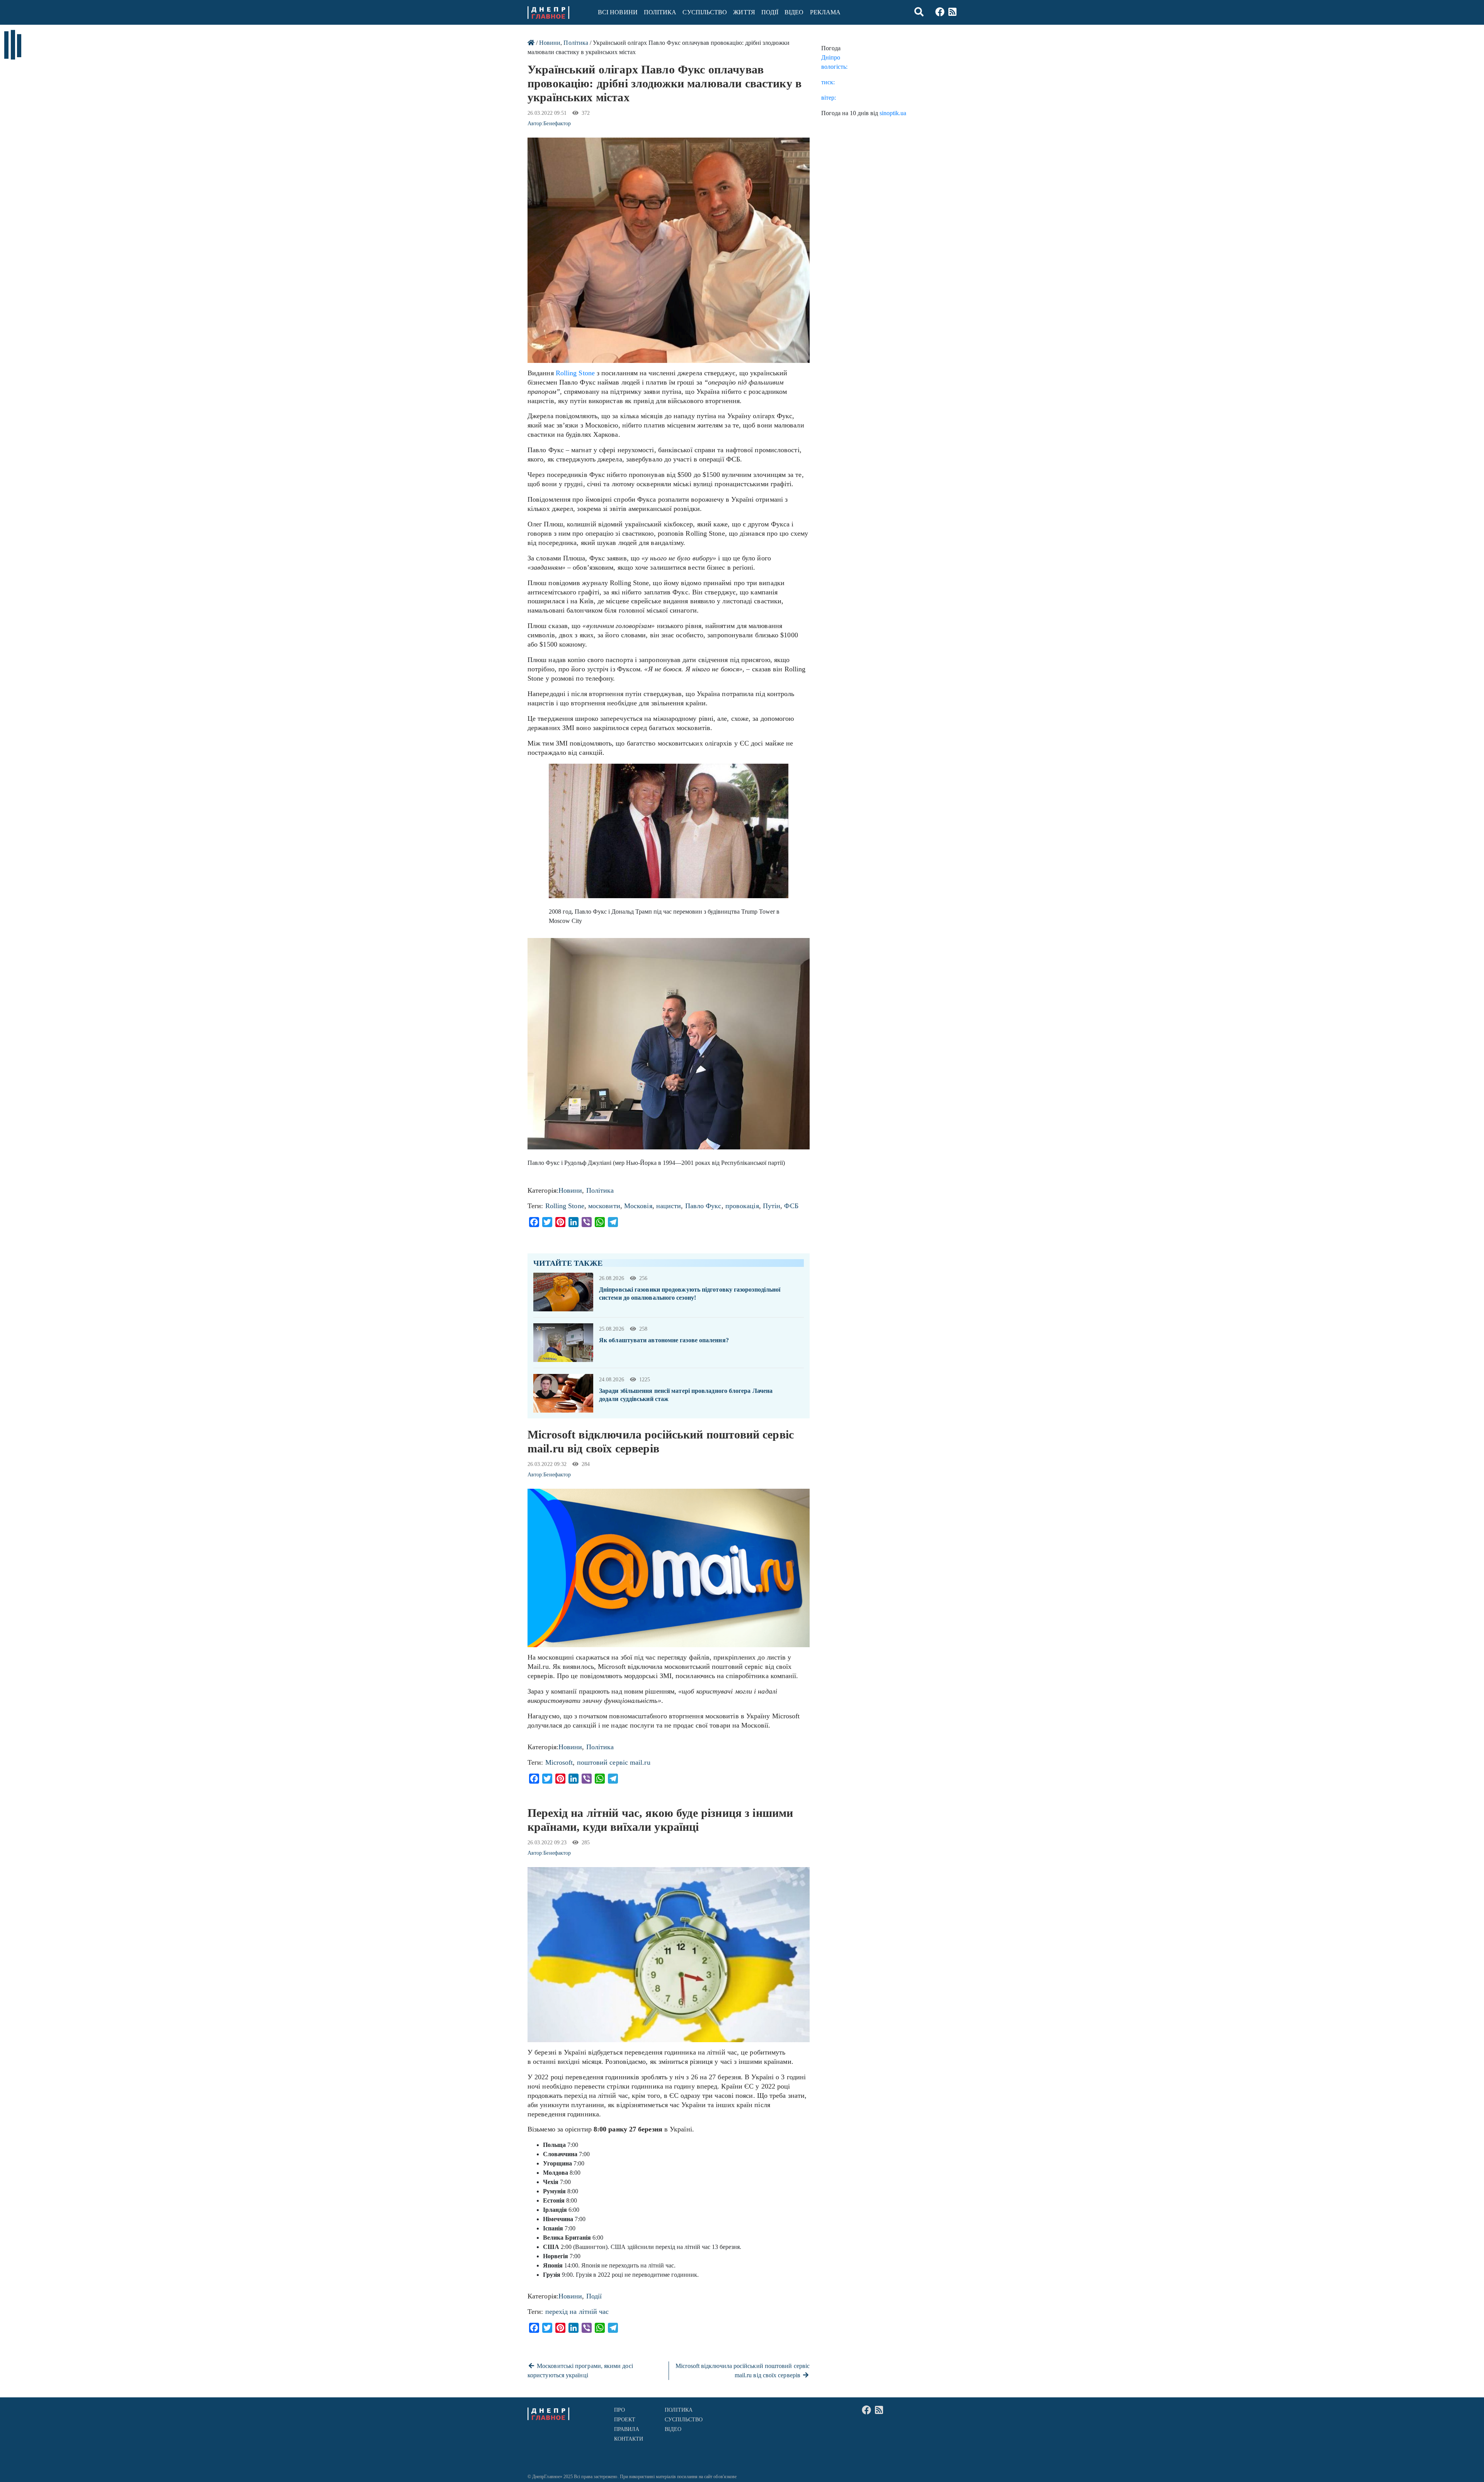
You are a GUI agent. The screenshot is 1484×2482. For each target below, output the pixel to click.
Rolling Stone (575, 373)
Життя (744, 12)
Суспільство (705, 12)
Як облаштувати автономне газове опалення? (664, 1340)
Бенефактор (557, 123)
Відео (794, 12)
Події (770, 12)
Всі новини (618, 12)
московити (604, 1206)
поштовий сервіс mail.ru (614, 1762)
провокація (742, 1206)
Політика (660, 12)
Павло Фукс (703, 1206)
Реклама (825, 12)
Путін (772, 1206)
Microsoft (559, 1762)
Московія (638, 1206)
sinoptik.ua (893, 113)
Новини (550, 43)
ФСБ (791, 1206)
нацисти (669, 1206)
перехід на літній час (577, 2312)
